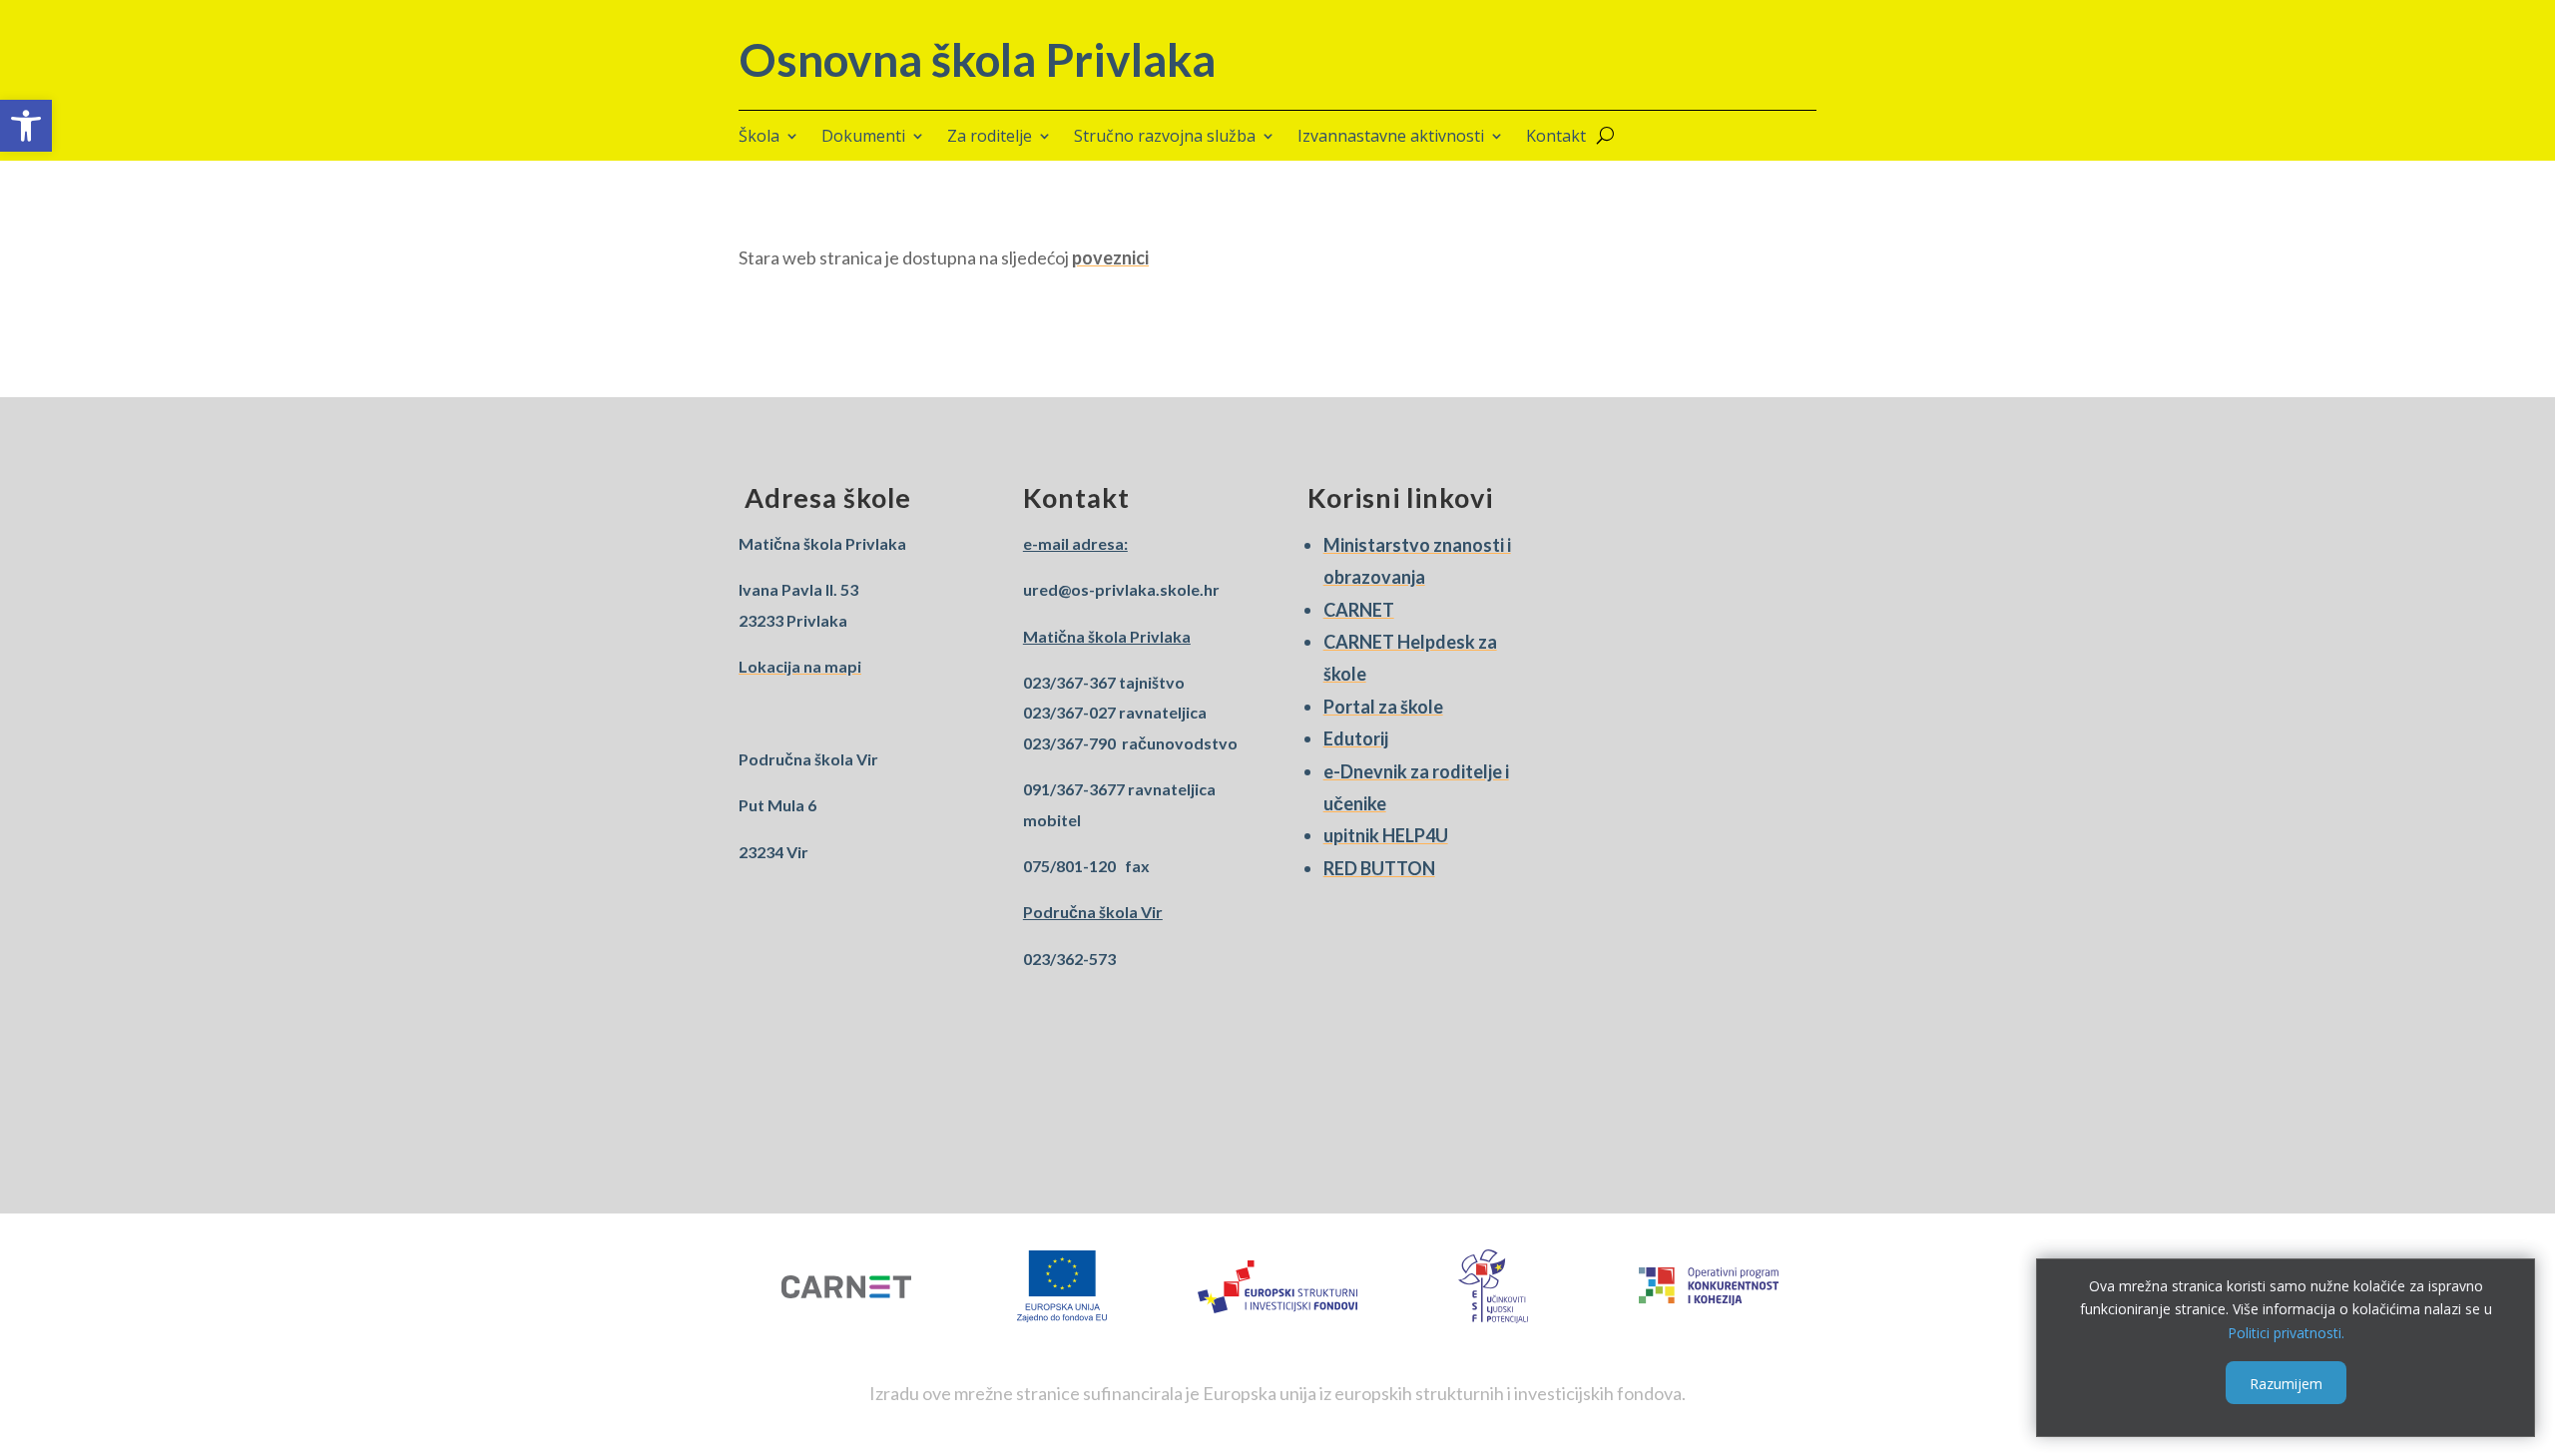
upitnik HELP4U (1386, 835)
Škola (759, 138)
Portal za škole (1383, 707)
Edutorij (1356, 738)
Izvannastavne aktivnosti (1391, 138)
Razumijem (2286, 1383)
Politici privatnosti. (2286, 1333)
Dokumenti (863, 138)
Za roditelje (990, 138)
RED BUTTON (1379, 868)
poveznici (1110, 257)
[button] (26, 126)
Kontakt (1556, 138)
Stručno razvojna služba (1165, 138)
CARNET (1359, 610)
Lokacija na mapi (800, 666)
